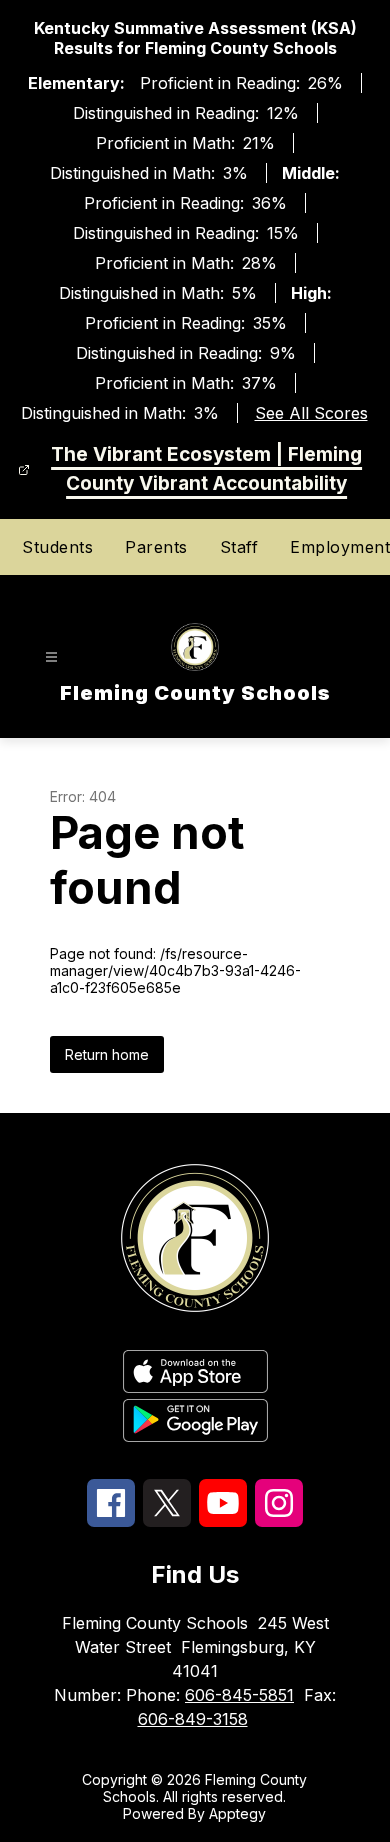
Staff (239, 547)
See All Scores (311, 413)
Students (57, 547)
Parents (156, 547)
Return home (107, 1054)
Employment (340, 547)
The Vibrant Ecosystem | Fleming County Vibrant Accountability (206, 469)
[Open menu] (51, 657)
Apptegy (237, 1813)
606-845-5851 (239, 1695)
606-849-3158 (193, 1719)
